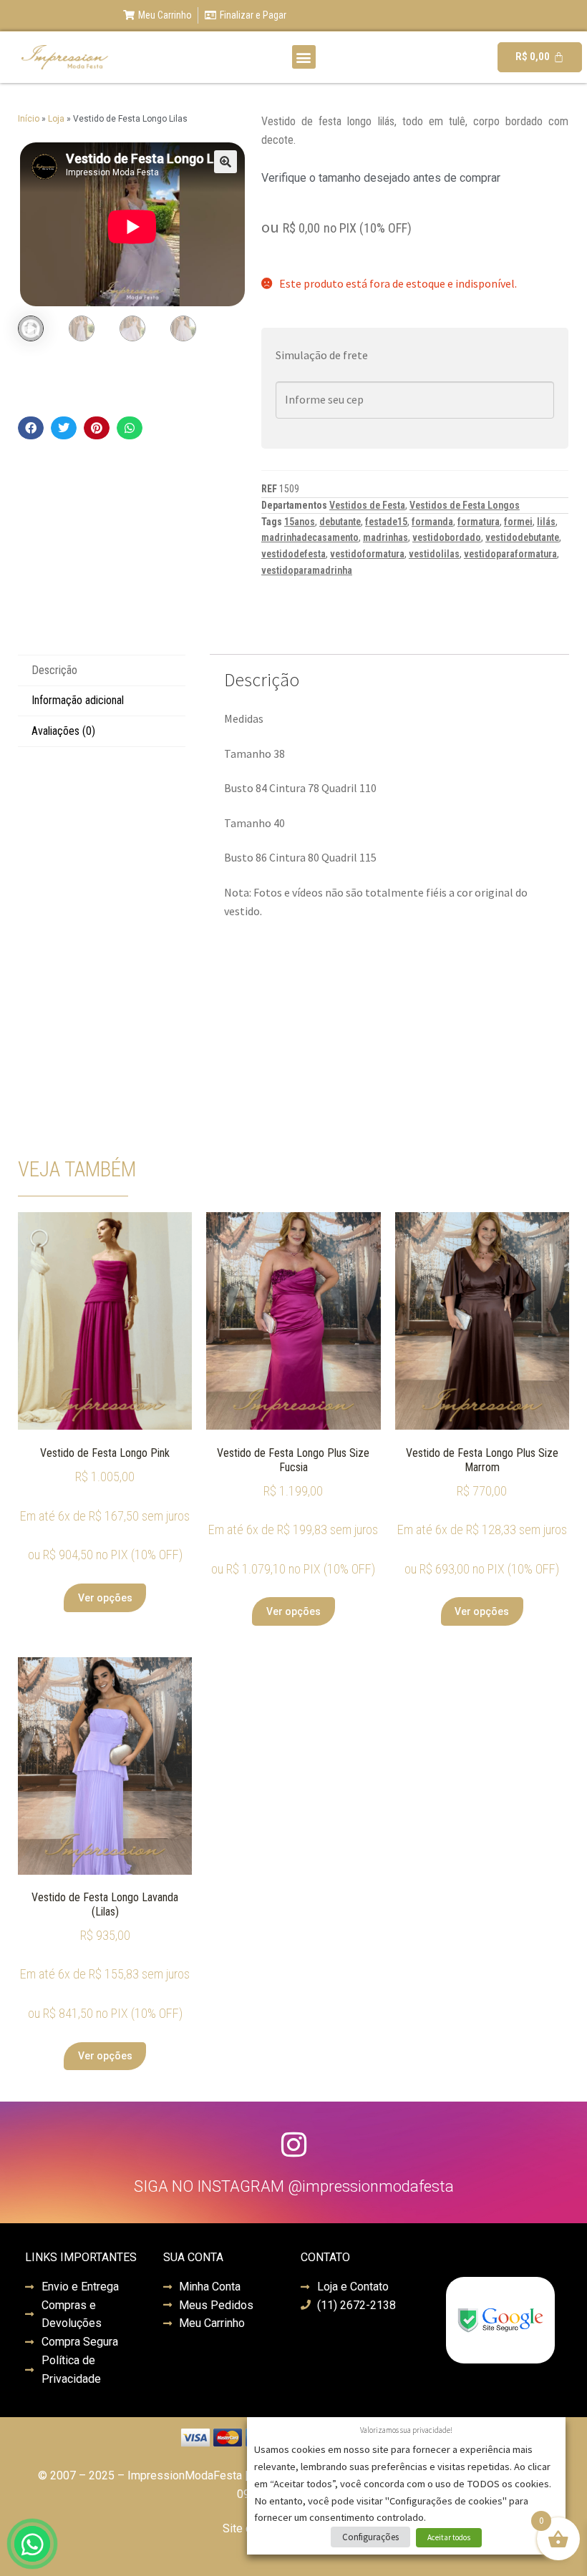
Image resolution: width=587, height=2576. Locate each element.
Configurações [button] (370, 2537)
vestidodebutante (522, 537)
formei (518, 522)
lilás (546, 522)
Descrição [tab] (54, 670)
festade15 (386, 522)
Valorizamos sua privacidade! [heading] (406, 2430)
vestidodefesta (293, 554)
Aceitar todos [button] (449, 2537)
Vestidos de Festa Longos (465, 505)
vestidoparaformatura (510, 554)
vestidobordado (447, 537)
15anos (300, 522)
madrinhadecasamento (310, 537)
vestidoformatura (367, 554)
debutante (340, 522)
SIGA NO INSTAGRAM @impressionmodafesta (294, 2186)
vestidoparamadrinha (307, 570)
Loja (56, 119)
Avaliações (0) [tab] (63, 731)
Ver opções (105, 1598)
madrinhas (385, 537)
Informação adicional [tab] (78, 700)
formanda (432, 522)
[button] (304, 57)
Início (29, 119)
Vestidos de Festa (367, 505)
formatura (479, 522)
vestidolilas (434, 554)
